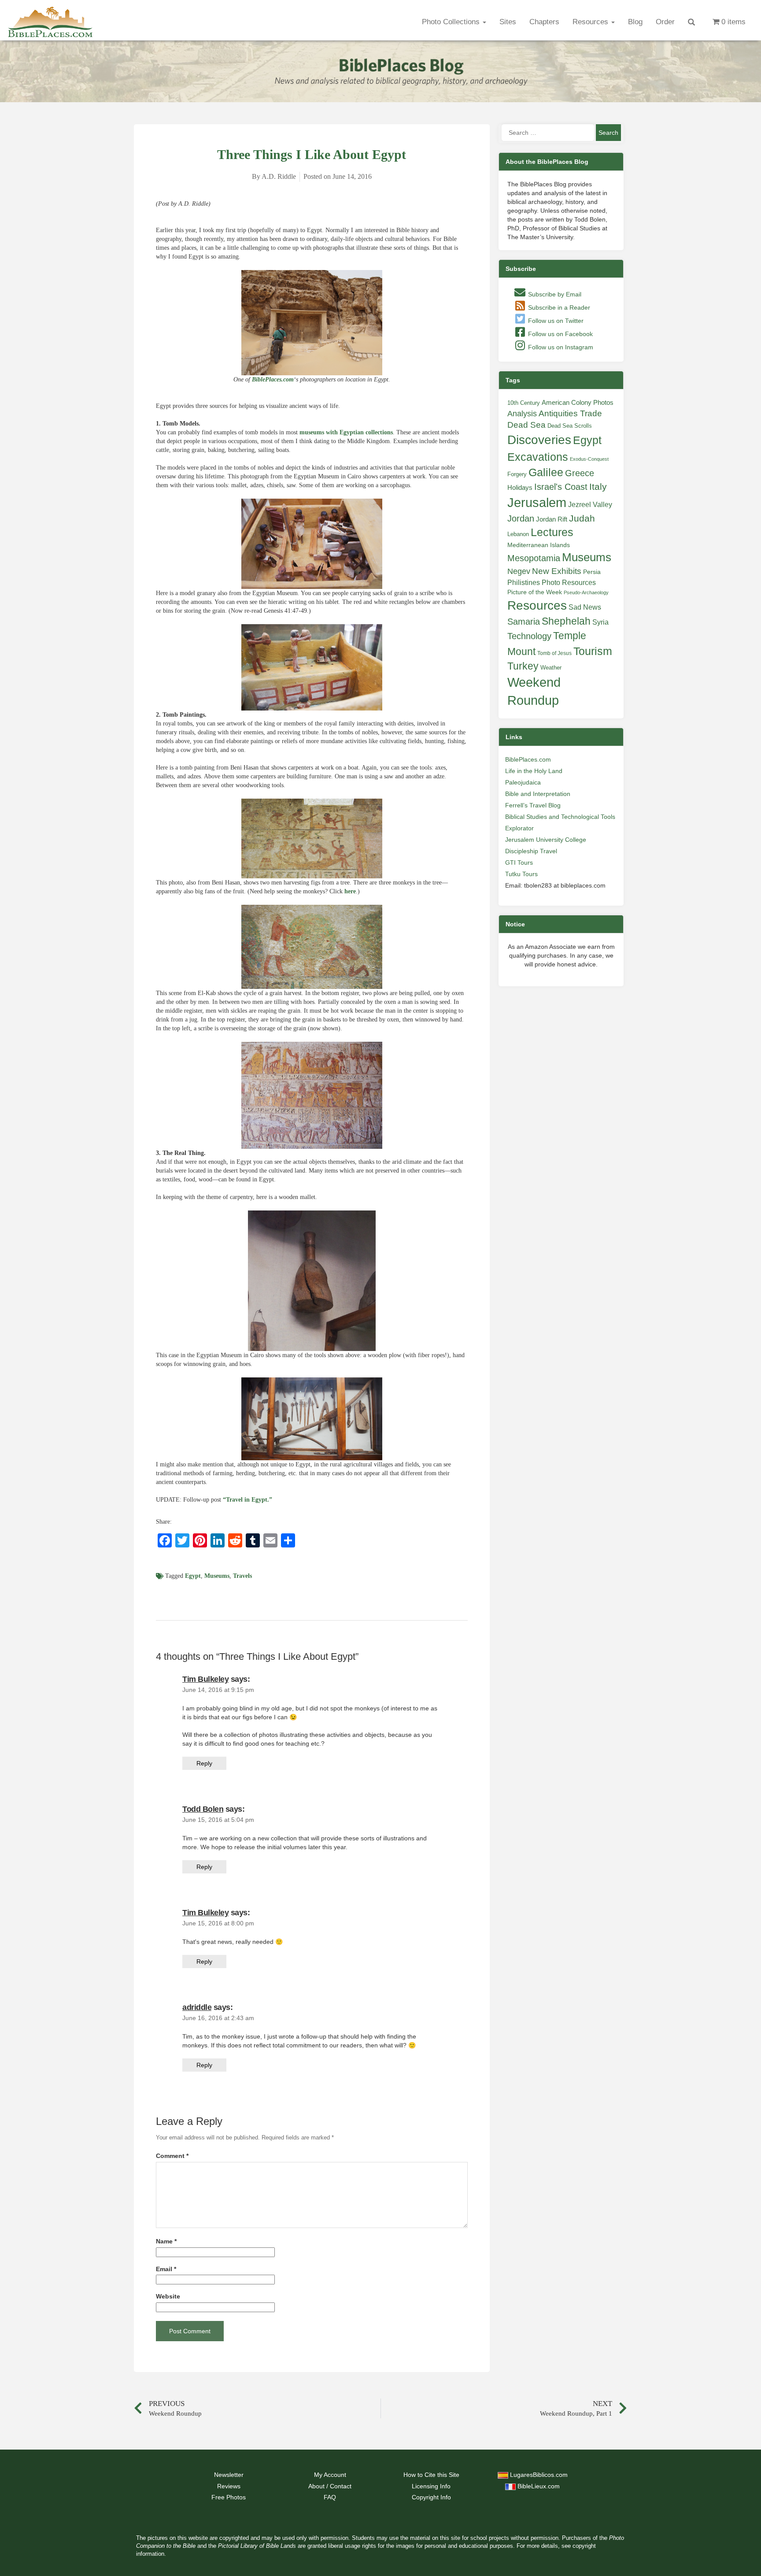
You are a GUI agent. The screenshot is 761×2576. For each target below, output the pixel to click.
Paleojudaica (523, 782)
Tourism (593, 651)
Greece (580, 473)
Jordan (521, 518)
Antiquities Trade (570, 413)
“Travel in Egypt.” (248, 1500)
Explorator (519, 828)
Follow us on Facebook (560, 334)
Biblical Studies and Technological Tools (560, 817)
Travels (242, 1576)
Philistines (524, 582)
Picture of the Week (535, 592)
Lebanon (518, 534)
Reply (204, 1763)
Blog (635, 22)
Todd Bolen (203, 1809)
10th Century (524, 403)
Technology (529, 636)
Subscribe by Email (554, 294)
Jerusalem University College (546, 840)
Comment (172, 2156)
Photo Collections (452, 22)
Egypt (193, 1576)
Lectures (552, 532)
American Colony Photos (578, 403)
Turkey (523, 666)
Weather (551, 668)
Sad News (585, 607)
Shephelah (566, 621)
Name (166, 2241)
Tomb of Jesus (554, 653)
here (350, 891)
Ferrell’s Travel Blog (533, 805)
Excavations (538, 457)
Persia (592, 572)
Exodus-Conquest (589, 459)
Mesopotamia (534, 558)
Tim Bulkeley (205, 1679)
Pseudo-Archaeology (586, 592)
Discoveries (539, 440)
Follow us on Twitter (555, 321)
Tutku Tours (521, 874)
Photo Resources (569, 583)
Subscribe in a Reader (558, 307)
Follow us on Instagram (560, 347)
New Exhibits (557, 571)
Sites (508, 22)
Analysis (522, 413)
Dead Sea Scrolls (570, 426)
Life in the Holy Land (534, 771)
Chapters (544, 22)
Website (168, 2297)
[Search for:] (548, 133)
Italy (598, 487)
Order (665, 22)
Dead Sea (526, 425)
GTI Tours (519, 862)
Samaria (524, 622)
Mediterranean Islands (539, 545)
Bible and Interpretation (538, 794)
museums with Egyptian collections (346, 432)
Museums (217, 1576)
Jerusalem (537, 502)
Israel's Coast (561, 487)
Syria (600, 622)
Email (166, 2269)
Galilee (546, 472)
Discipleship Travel (531, 851)
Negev (519, 571)
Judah (582, 518)
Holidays (520, 488)
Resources (591, 22)
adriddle (197, 2007)
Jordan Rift (552, 519)
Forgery (517, 474)
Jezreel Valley (590, 504)
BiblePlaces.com (273, 379)
